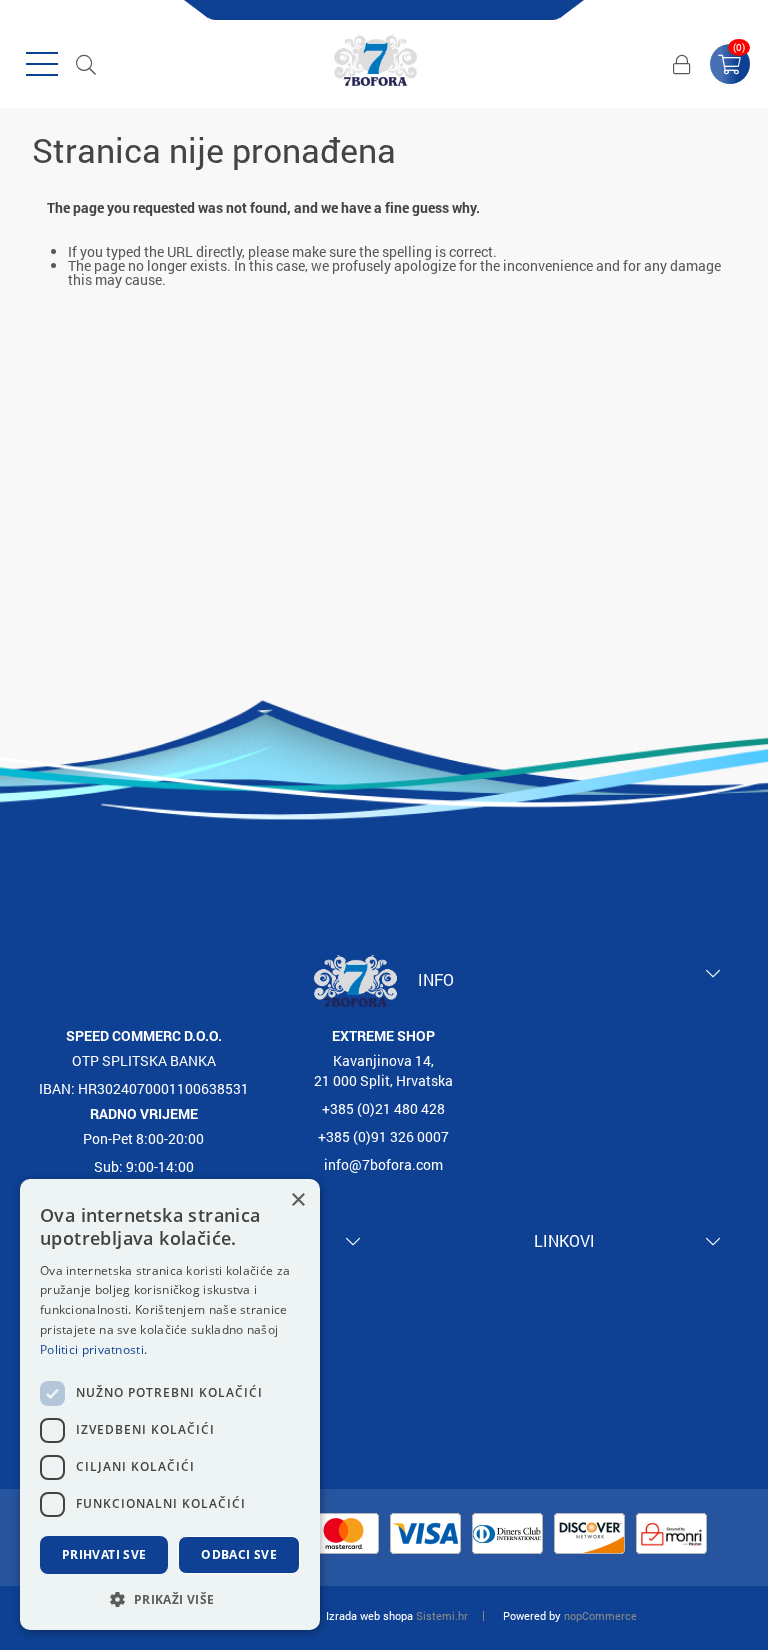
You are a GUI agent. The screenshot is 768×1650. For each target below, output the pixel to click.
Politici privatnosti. (93, 1349)
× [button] (297, 1200)
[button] (170, 1598)
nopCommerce (600, 1615)
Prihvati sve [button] (104, 1554)
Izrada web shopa (369, 1615)
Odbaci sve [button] (239, 1554)
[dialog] (170, 1404)
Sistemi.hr (442, 1615)
